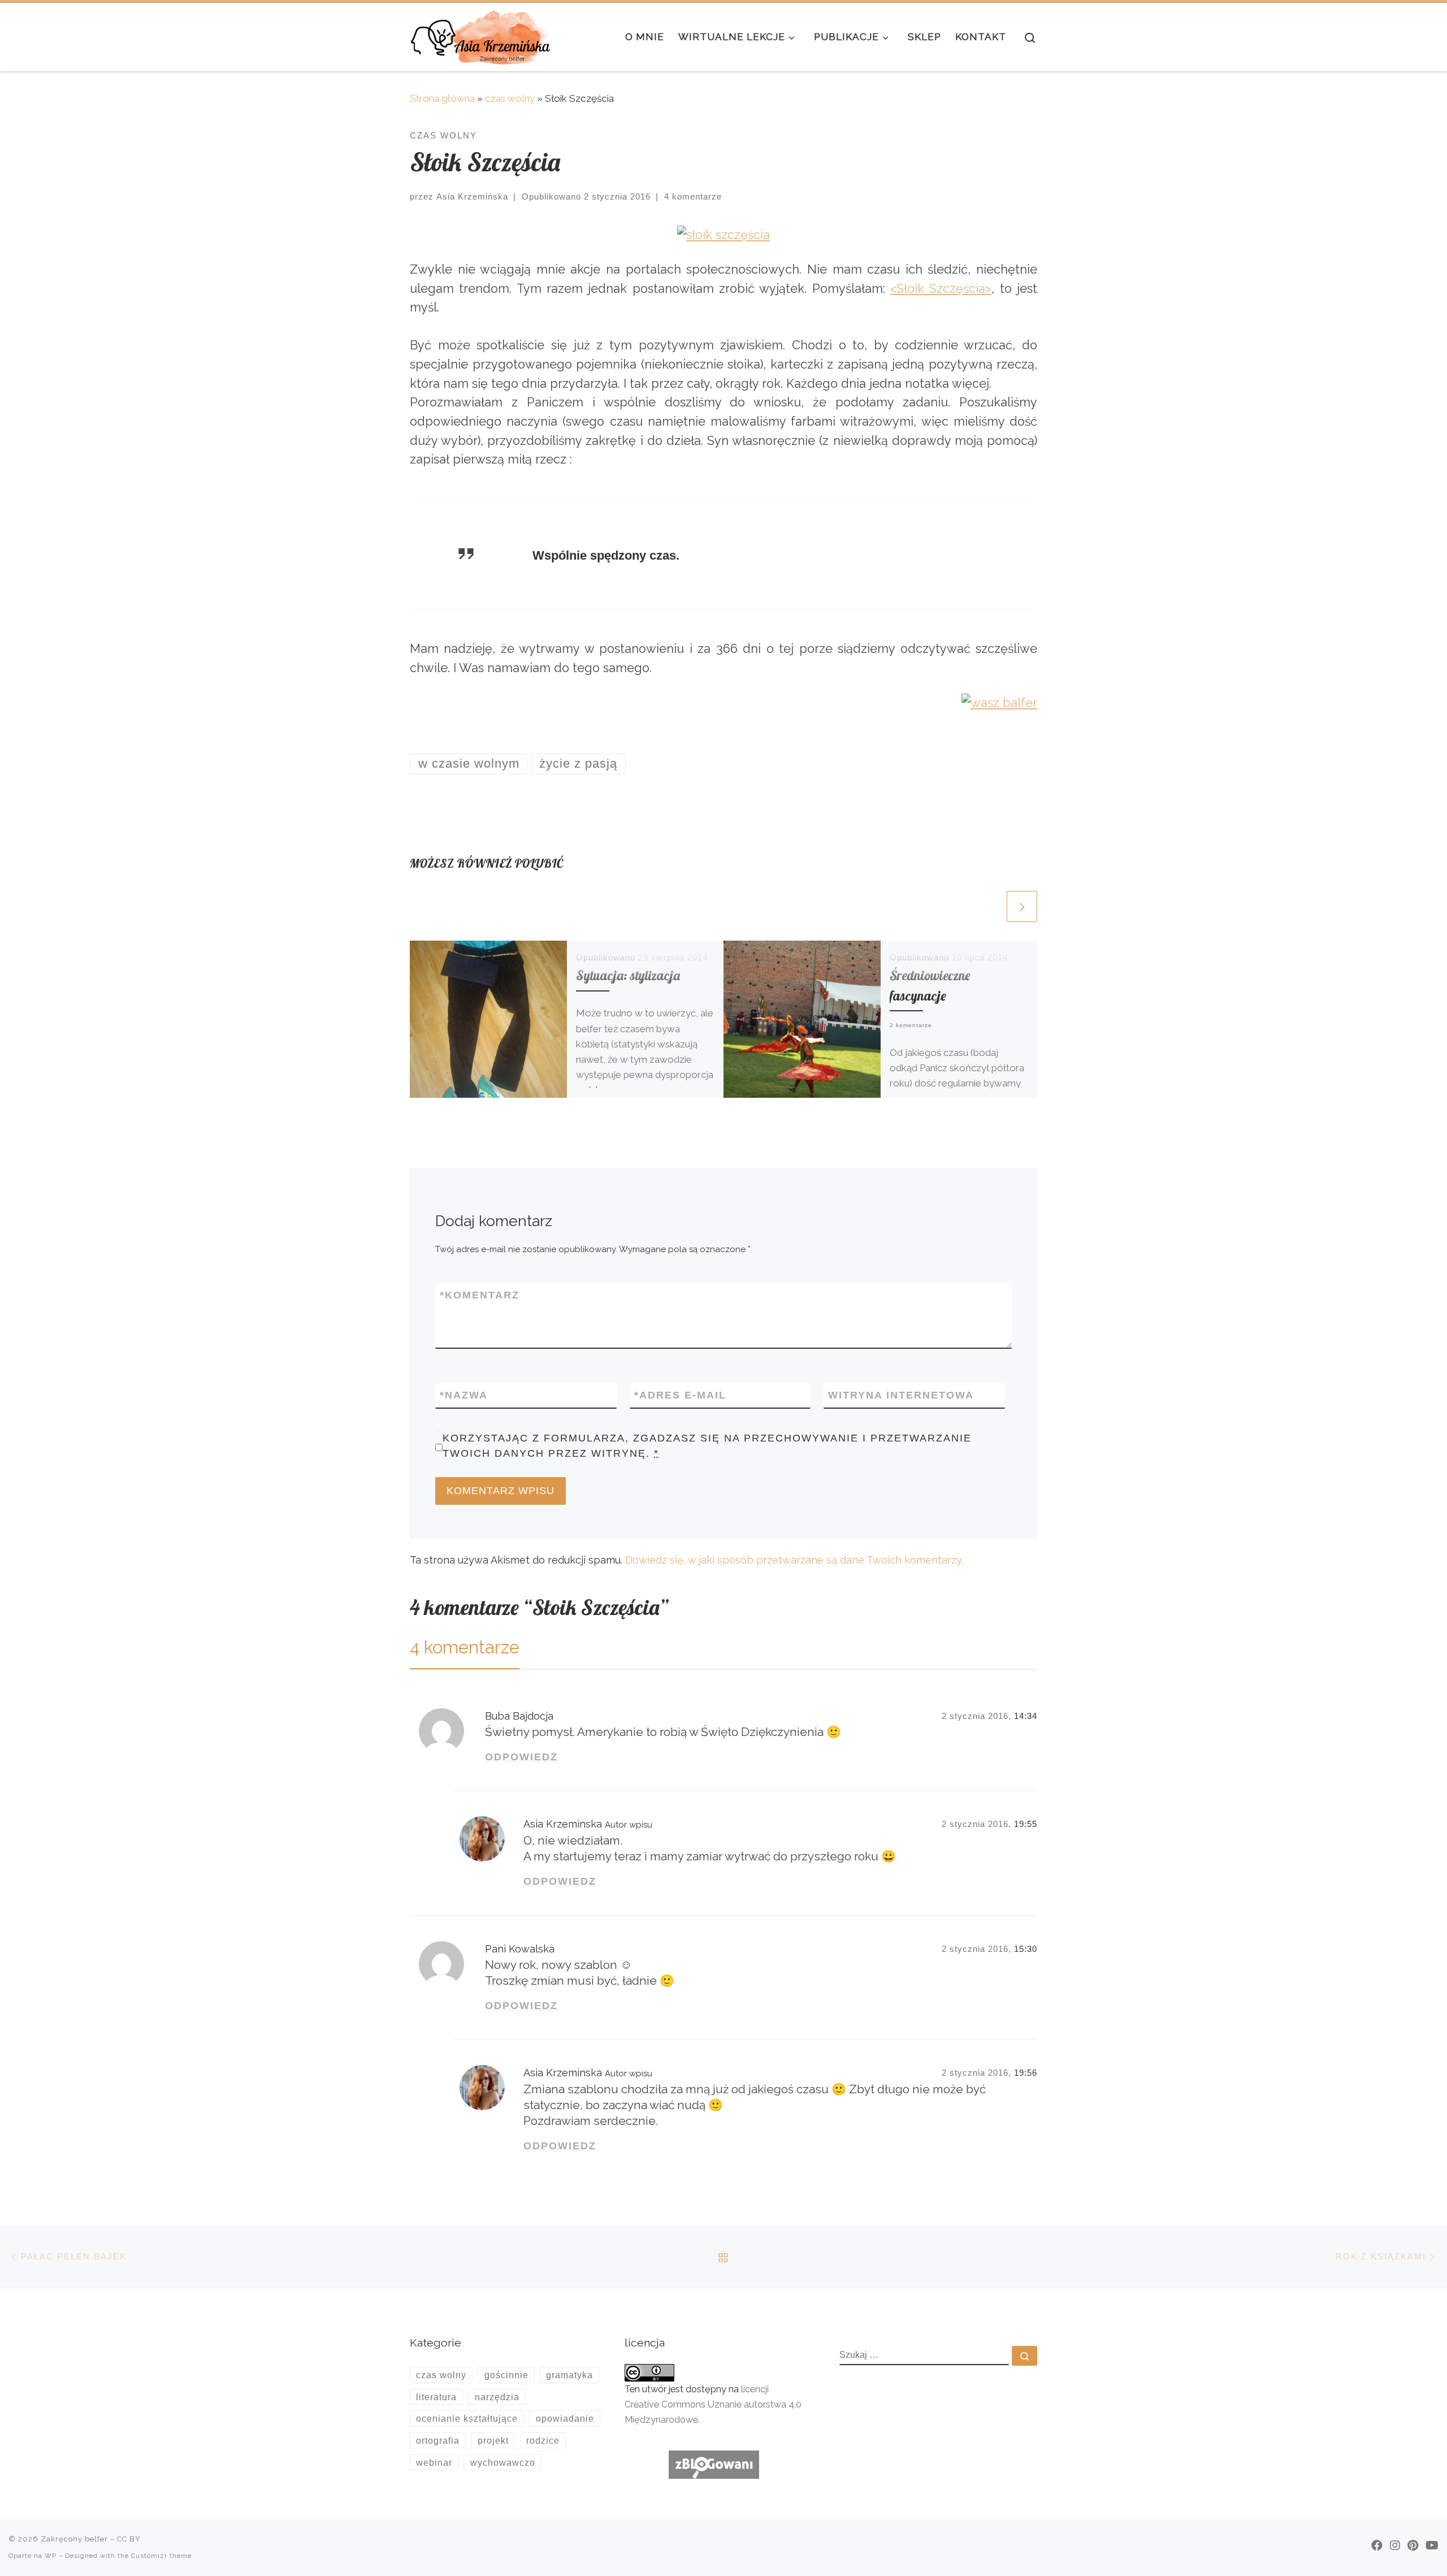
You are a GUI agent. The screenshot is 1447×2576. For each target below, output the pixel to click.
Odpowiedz (521, 1757)
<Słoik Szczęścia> (941, 289)
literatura (436, 2397)
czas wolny (510, 98)
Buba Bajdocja (519, 1716)
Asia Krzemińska (472, 196)
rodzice (543, 2440)
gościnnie (506, 2375)
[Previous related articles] (989, 906)
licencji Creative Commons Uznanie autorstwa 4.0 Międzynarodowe (713, 2404)
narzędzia (497, 2397)
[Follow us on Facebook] (1377, 2545)
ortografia (438, 2440)
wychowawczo (503, 2462)
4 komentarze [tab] (465, 1647)
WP (51, 2556)
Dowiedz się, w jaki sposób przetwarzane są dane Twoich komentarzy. (794, 1560)
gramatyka (569, 2375)
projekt (493, 2440)
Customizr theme (161, 2556)
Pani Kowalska (520, 1949)
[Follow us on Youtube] (1432, 2545)
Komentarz (480, 1295)
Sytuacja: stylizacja (628, 975)
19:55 (1026, 1824)
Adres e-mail (680, 1395)
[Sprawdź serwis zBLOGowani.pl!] (714, 2464)
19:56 (1026, 2073)
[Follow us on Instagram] (1395, 2545)
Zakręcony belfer (74, 2539)
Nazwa (464, 1395)
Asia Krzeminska (563, 1824)
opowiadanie (565, 2418)
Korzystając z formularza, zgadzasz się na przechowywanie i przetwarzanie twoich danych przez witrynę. (707, 1446)
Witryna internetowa (901, 1395)
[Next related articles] (1022, 906)
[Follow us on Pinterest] (1413, 2545)
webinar (434, 2462)
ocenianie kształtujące (467, 2418)
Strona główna (442, 98)
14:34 (1026, 1716)
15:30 (1026, 1949)
